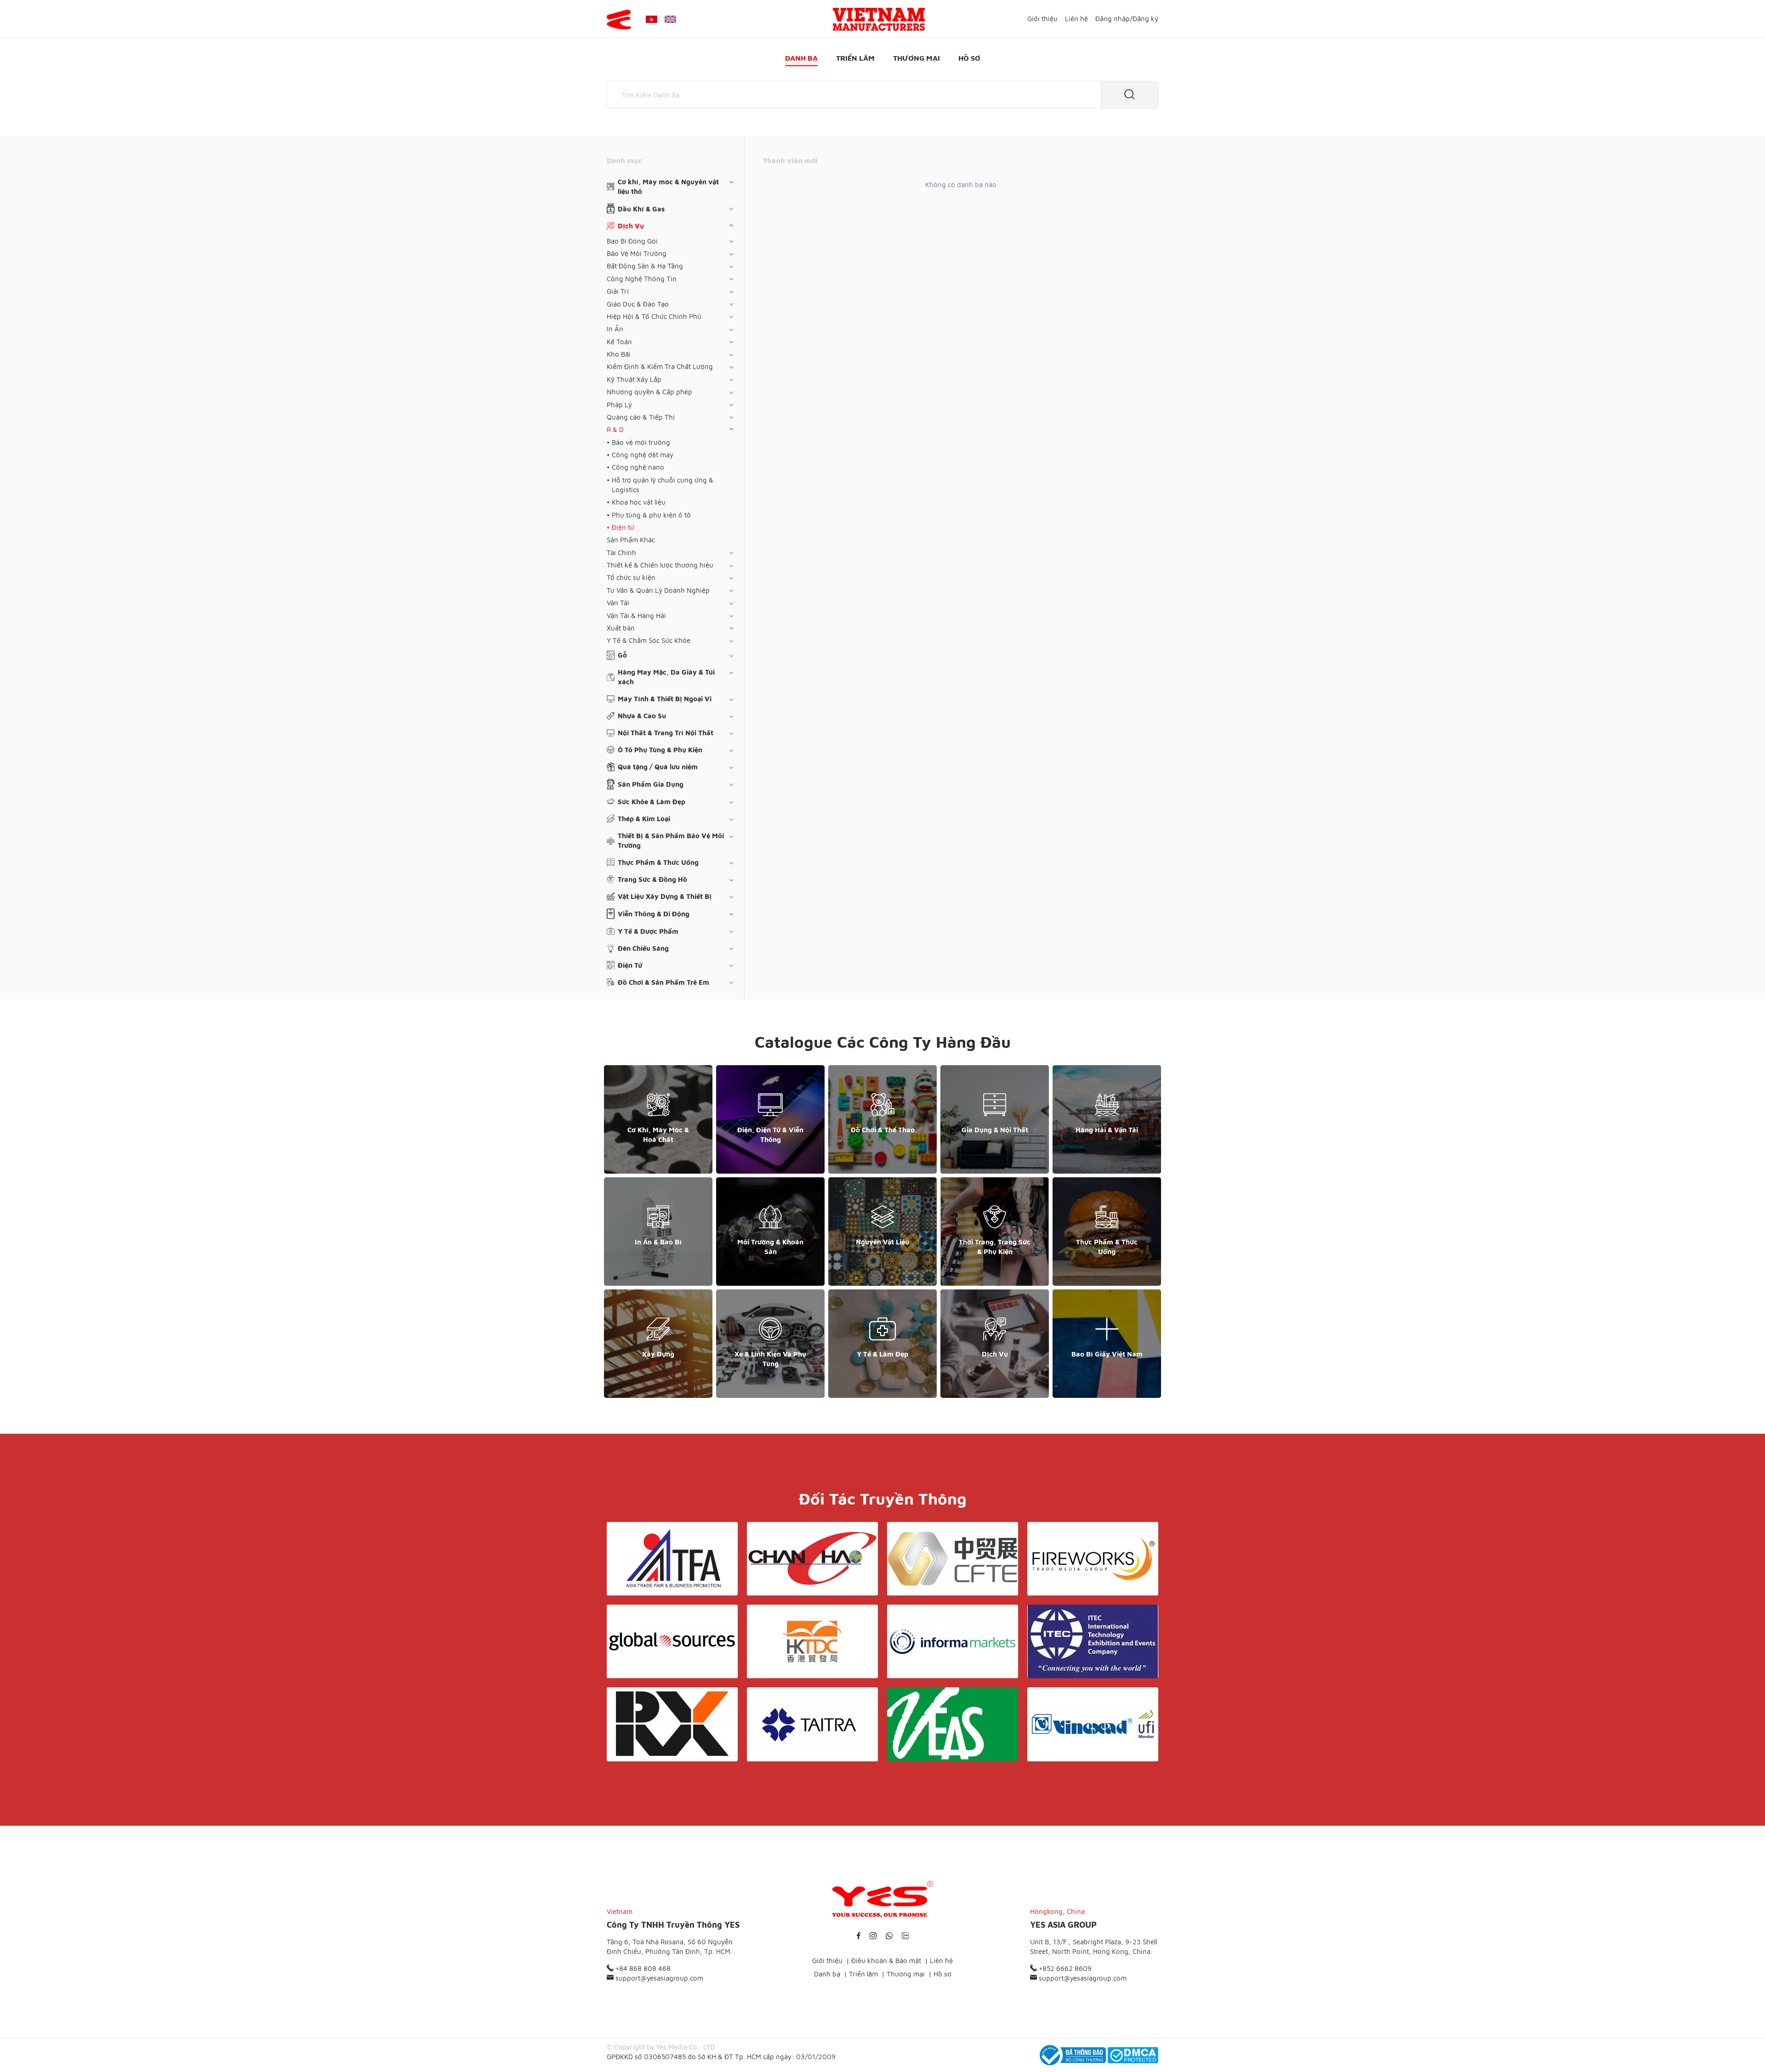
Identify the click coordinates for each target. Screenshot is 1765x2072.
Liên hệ (1076, 19)
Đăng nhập (1113, 19)
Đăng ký (1145, 19)
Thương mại (917, 58)
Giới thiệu (1042, 19)
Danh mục (624, 160)
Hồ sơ (969, 58)
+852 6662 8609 (1064, 1968)
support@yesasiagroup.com (658, 1978)
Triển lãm (855, 58)
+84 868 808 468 (642, 1968)
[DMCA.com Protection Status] (1133, 2055)
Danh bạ (801, 58)
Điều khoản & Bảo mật (886, 1961)
